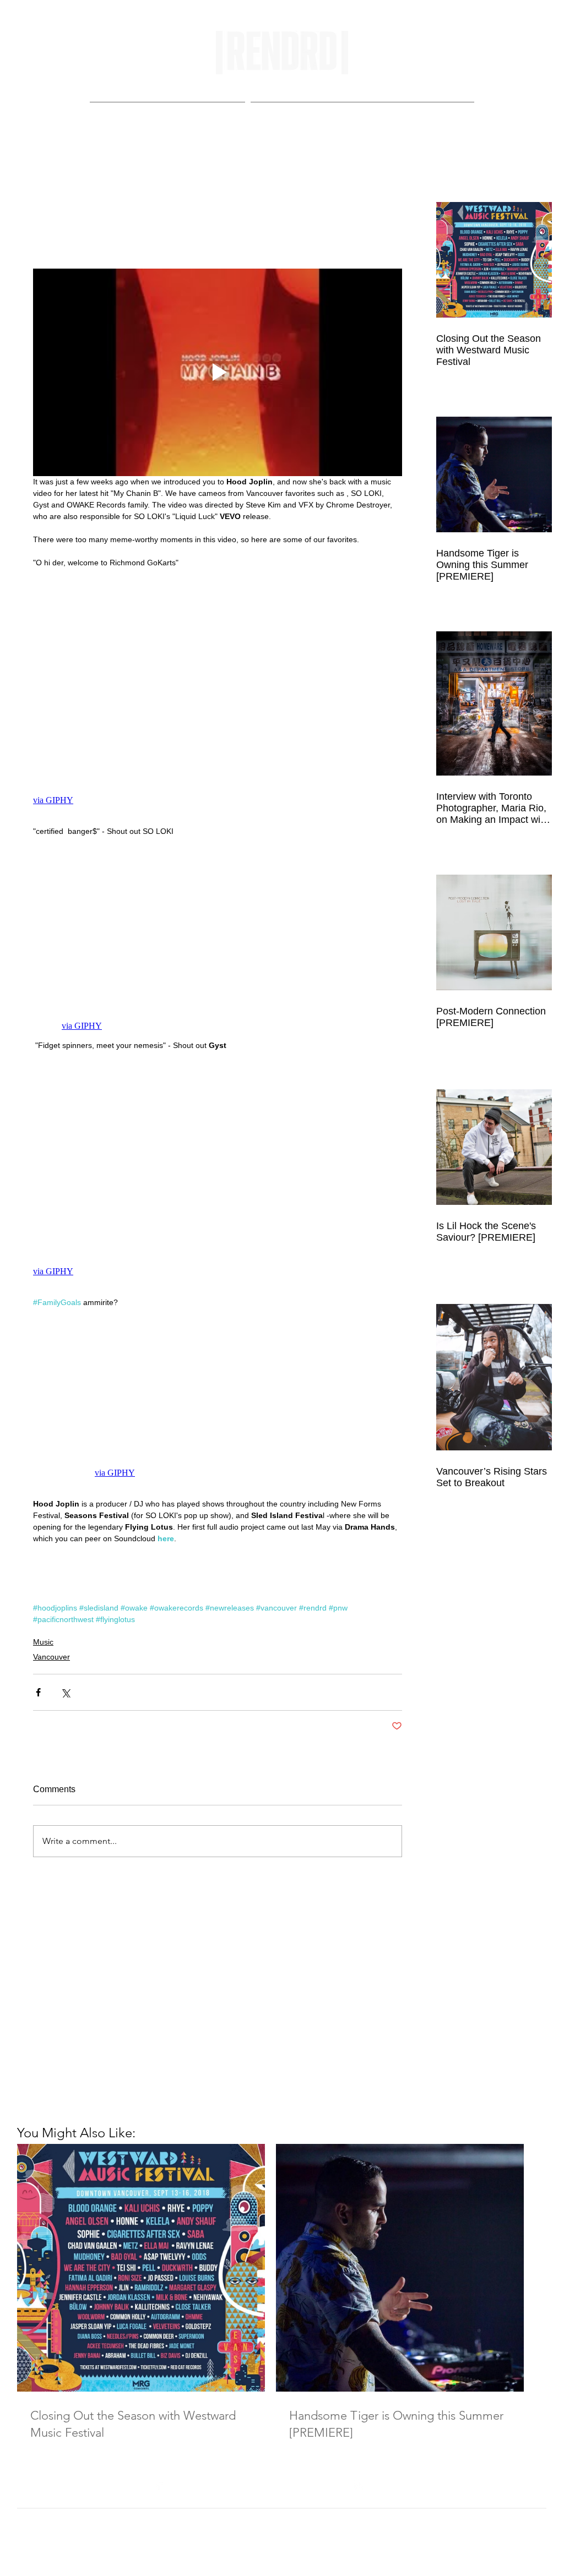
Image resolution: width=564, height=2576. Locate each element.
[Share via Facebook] (38, 1692)
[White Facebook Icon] (159, 2485)
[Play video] (218, 372)
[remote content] (218, 697)
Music (43, 1642)
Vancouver (51, 1657)
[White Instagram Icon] (359, 2485)
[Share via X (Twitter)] (65, 1692)
